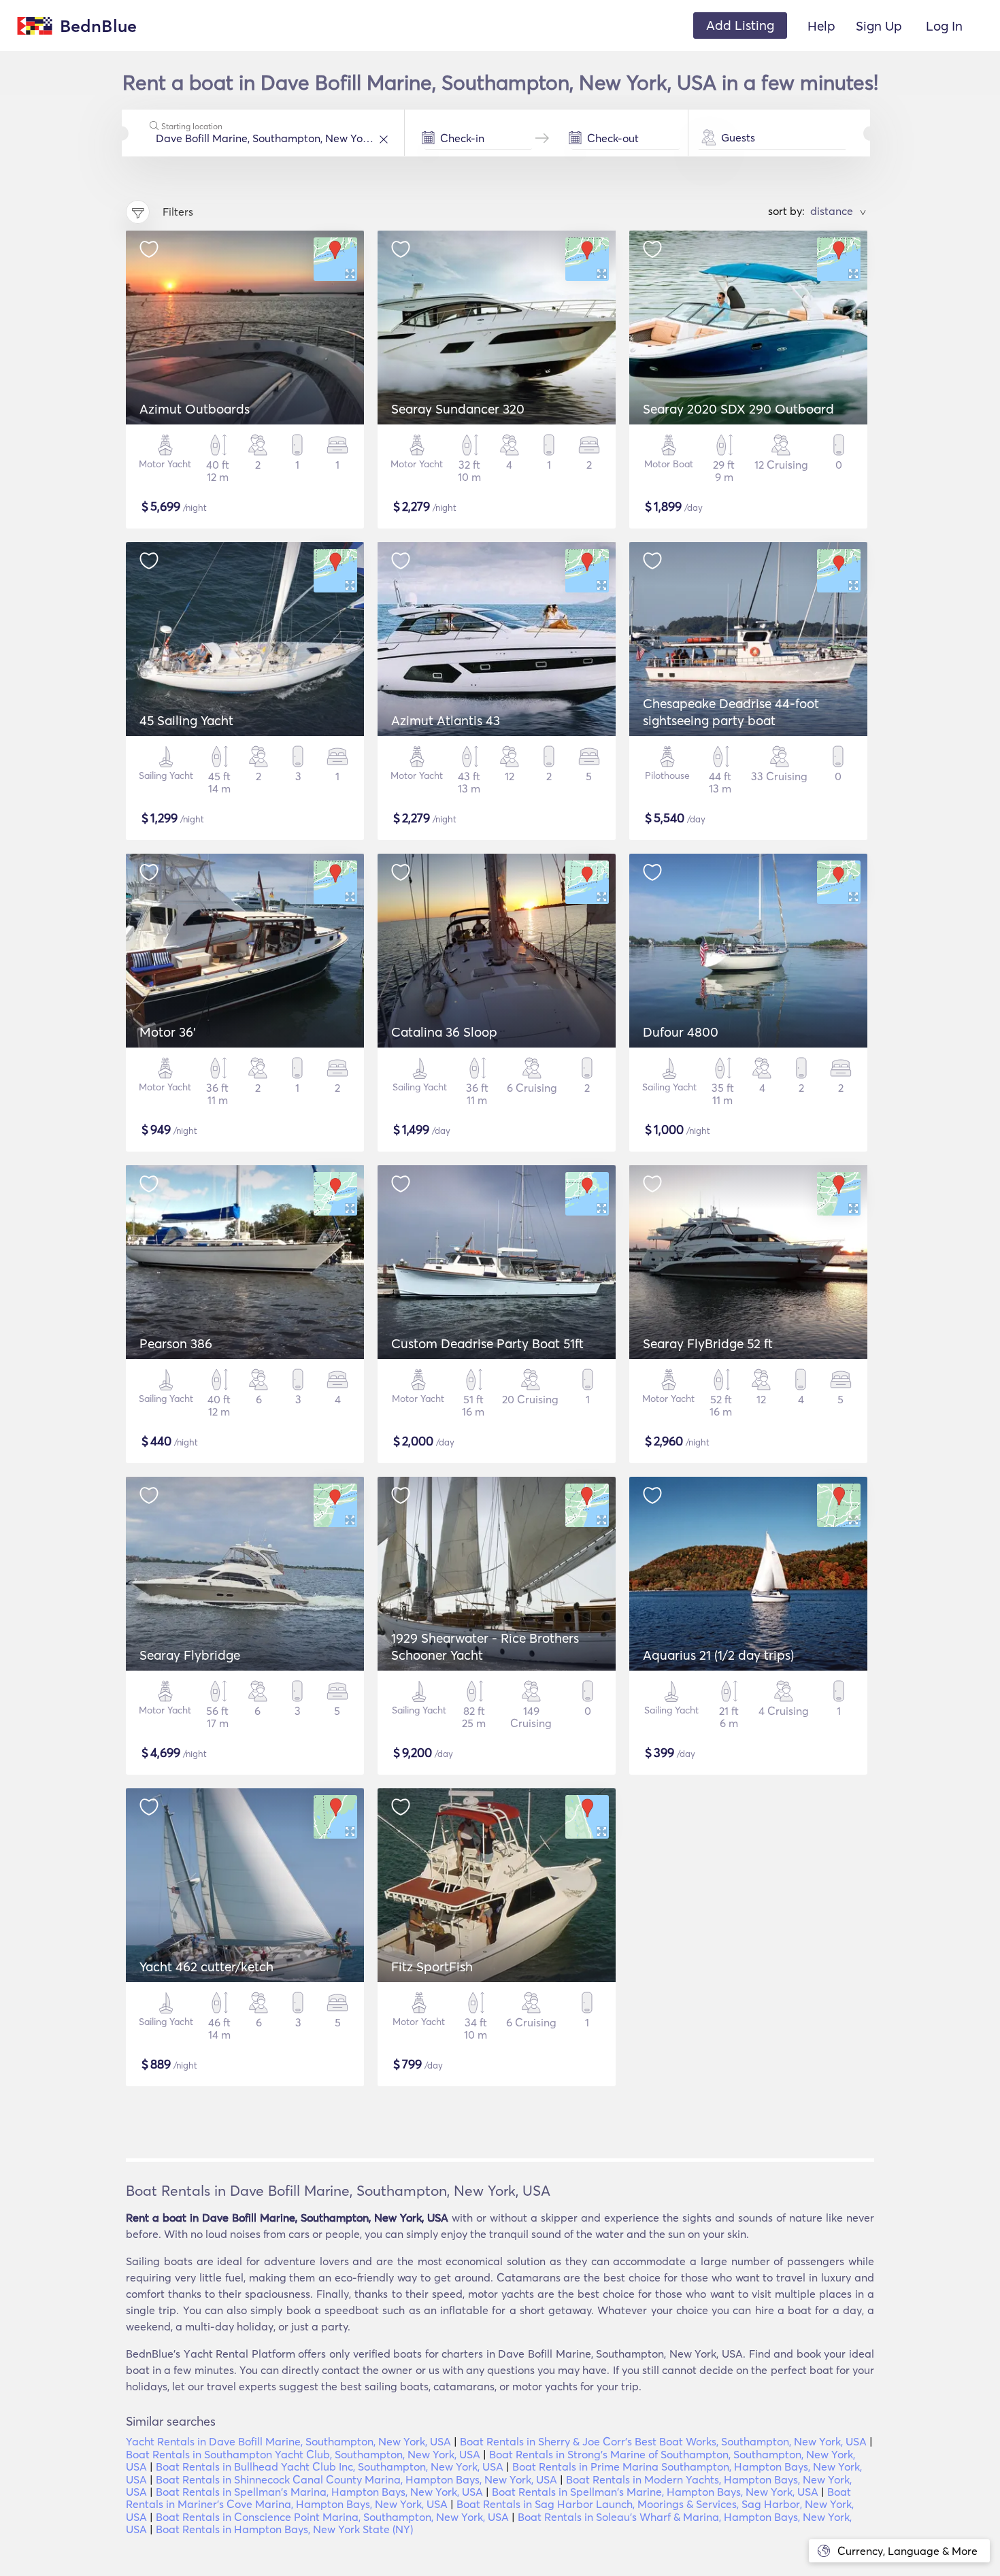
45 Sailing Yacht (186, 720)
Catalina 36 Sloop (444, 1032)
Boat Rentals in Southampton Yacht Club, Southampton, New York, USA (303, 2454)
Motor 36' (168, 1032)
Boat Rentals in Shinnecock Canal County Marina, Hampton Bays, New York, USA (356, 2479)
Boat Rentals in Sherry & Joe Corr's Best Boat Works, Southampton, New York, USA (663, 2441)
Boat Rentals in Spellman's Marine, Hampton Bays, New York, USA (655, 2492)
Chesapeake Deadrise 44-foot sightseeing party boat (731, 712)
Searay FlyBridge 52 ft (708, 1343)
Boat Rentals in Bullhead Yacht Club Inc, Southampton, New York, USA (330, 2466)
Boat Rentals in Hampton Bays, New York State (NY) (284, 2529)
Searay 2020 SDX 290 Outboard (738, 409)
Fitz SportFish (432, 1967)
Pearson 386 (176, 1343)
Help (821, 26)
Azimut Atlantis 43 (446, 720)
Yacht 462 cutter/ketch (206, 1967)
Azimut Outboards (195, 409)
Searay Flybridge (190, 1655)
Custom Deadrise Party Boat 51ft (487, 1343)
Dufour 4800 (681, 1032)
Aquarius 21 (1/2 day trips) (718, 1655)
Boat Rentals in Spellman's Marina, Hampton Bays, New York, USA (319, 2492)
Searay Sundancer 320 (458, 409)
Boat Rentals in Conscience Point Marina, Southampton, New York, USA (332, 2517)
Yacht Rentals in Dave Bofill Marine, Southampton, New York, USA (288, 2441)
